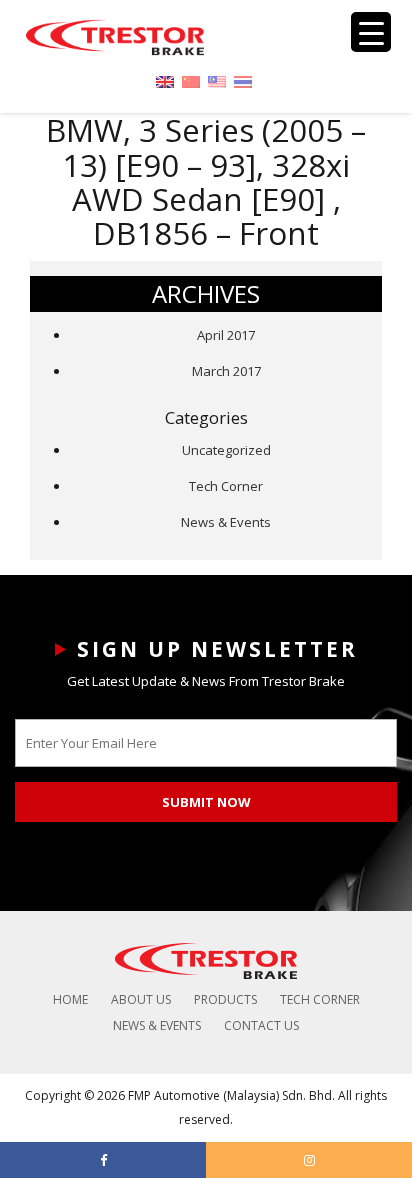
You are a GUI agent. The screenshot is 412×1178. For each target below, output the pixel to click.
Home (70, 999)
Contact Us (261, 1025)
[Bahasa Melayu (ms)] (217, 80)
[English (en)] (165, 80)
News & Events (226, 522)
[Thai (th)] (243, 80)
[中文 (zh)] (191, 80)
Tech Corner (226, 486)
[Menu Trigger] (371, 32)
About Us (141, 999)
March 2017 (226, 371)
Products (225, 999)
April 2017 (226, 335)
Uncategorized (226, 450)
